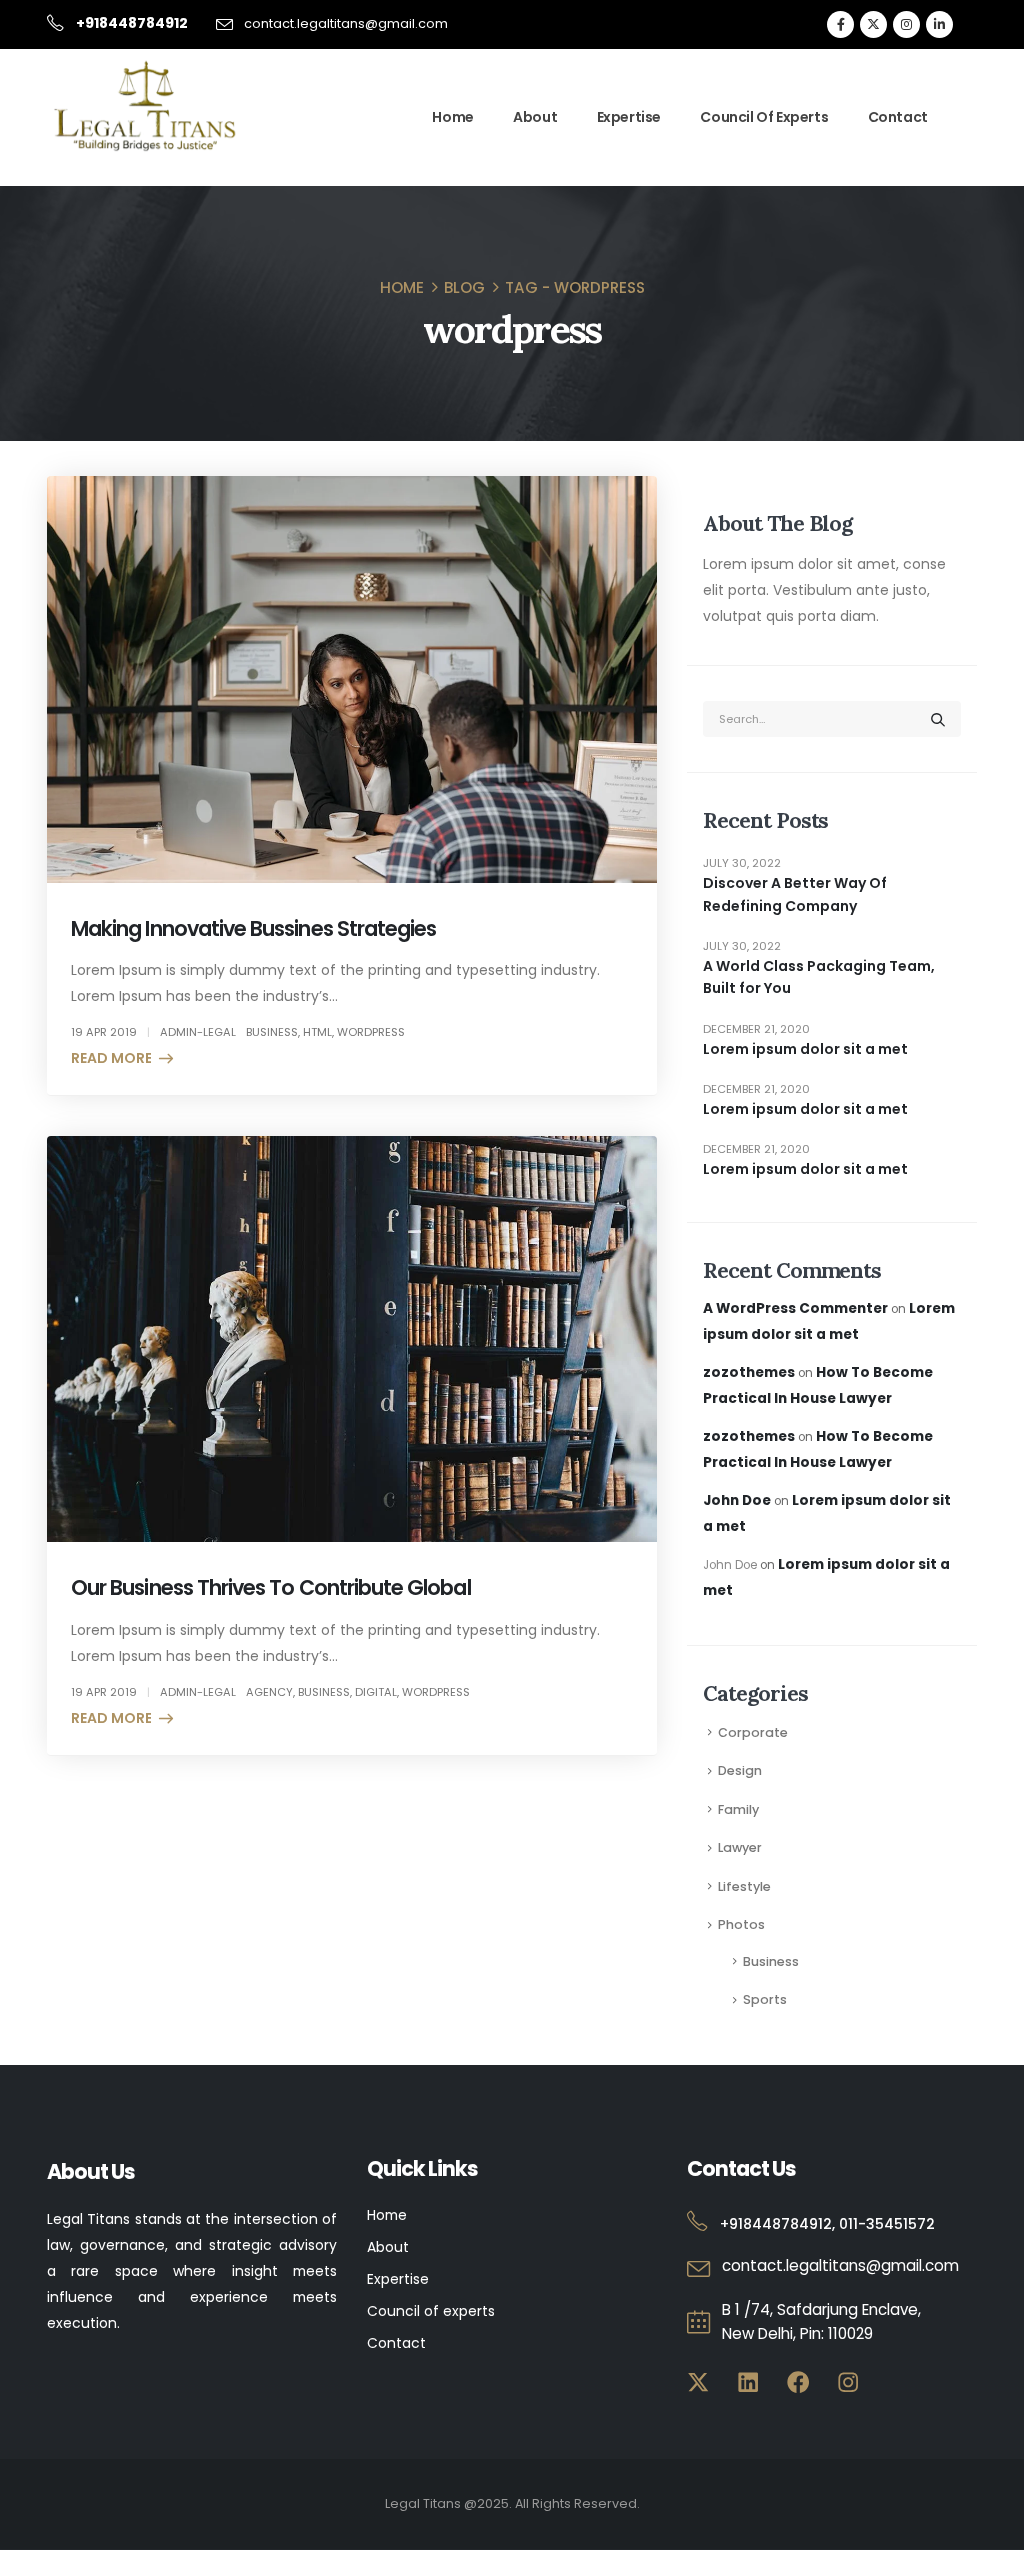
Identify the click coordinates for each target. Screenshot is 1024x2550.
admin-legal (198, 1032)
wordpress (371, 1032)
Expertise (629, 117)
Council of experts (431, 2311)
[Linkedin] (748, 2382)
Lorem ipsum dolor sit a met (805, 1049)
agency (269, 1692)
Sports (765, 1999)
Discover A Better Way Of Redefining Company (795, 894)
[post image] (352, 679)
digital (376, 1692)
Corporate (753, 1732)
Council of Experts (764, 117)
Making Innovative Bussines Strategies (253, 928)
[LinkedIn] (939, 24)
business (272, 1032)
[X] (873, 24)
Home (452, 117)
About (535, 117)
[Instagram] (906, 24)
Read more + (117, 1058)
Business (771, 1961)
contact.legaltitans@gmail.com (346, 23)
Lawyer (740, 1847)
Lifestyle (744, 1886)
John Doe (737, 1500)
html (317, 1032)
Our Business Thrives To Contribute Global (271, 1587)
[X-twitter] (698, 2382)
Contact (898, 117)
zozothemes (749, 1372)
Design (740, 1770)
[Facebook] (840, 24)
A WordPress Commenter (795, 1308)
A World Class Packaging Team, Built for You (819, 977)
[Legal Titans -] (147, 106)
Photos (741, 1924)
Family (738, 1809)
